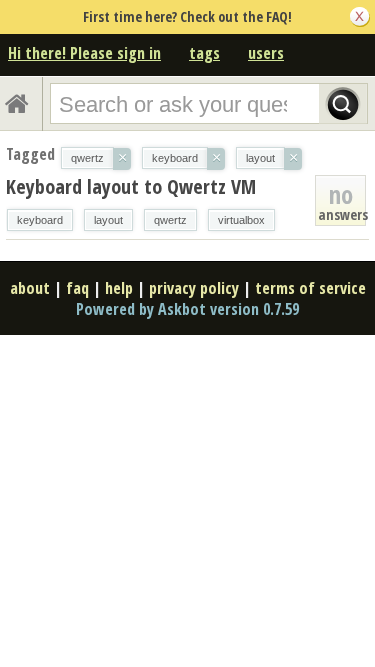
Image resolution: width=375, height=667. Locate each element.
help (119, 288)
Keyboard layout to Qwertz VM (131, 186)
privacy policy (194, 288)
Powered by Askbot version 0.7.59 (187, 309)
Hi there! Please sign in (84, 53)
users (266, 53)
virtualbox (241, 220)
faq (77, 288)
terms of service (310, 288)
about (30, 288)
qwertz (170, 220)
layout (108, 220)
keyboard (40, 220)
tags (204, 53)
